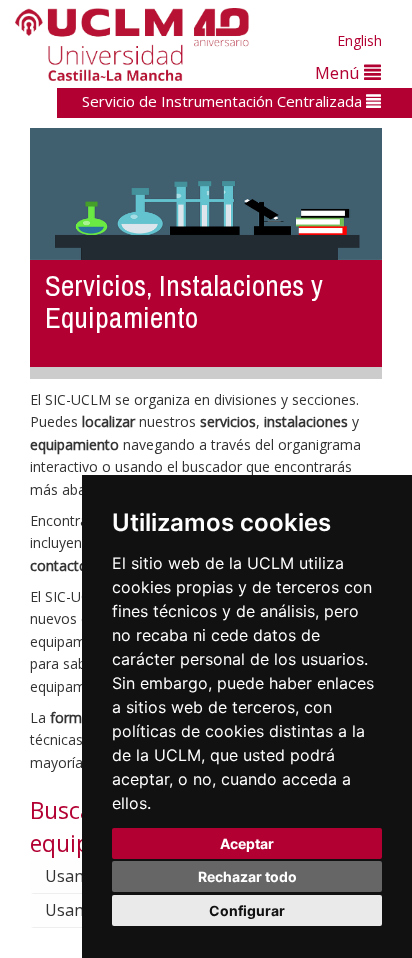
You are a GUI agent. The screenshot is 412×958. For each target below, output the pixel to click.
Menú (339, 72)
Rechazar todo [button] (247, 876)
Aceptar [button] (247, 843)
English (359, 40)
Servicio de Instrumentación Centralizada (224, 101)
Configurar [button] (247, 910)
